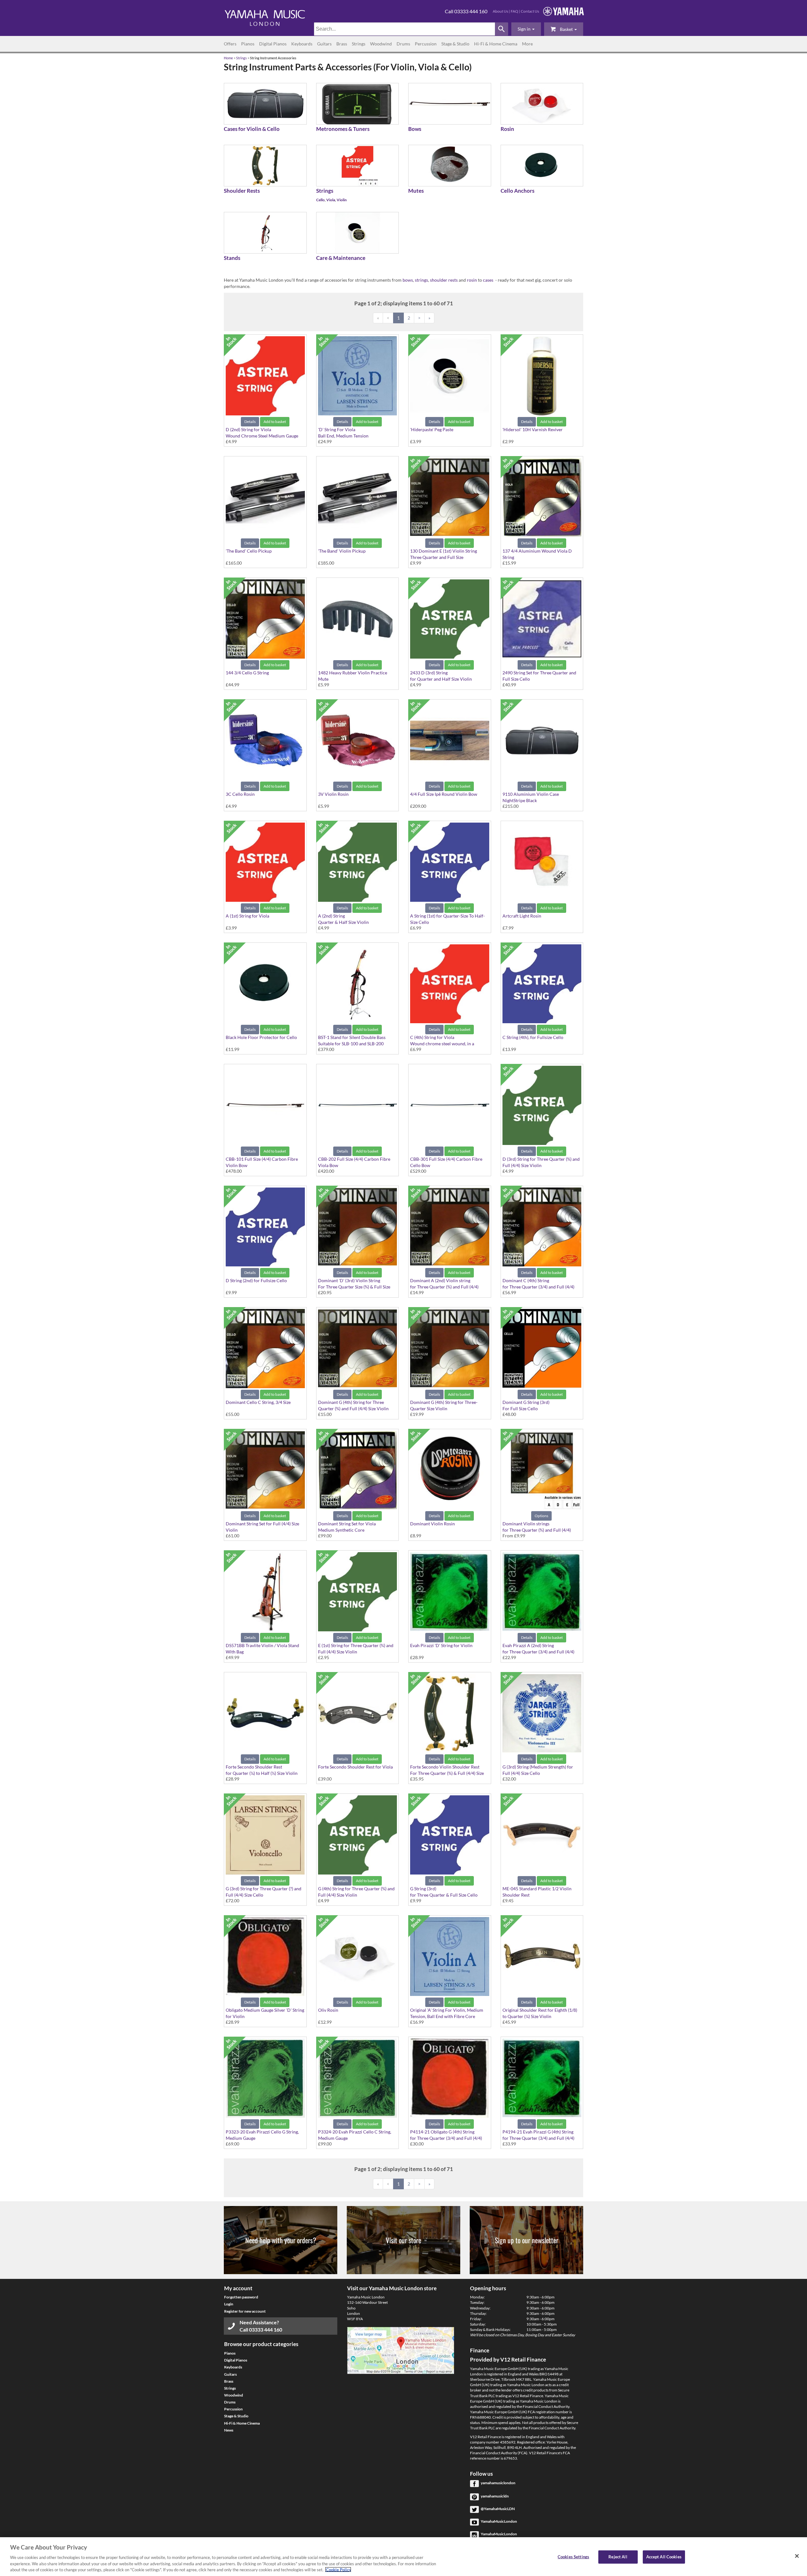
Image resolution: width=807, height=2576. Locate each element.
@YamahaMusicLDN (498, 2509)
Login (229, 2304)
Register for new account (245, 2311)
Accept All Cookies (664, 2557)
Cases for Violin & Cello (252, 129)
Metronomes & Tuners (343, 129)
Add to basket (275, 422)
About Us (500, 11)
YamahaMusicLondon (499, 2521)
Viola (331, 200)
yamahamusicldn (495, 2496)
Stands (232, 258)
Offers (230, 44)
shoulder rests (444, 280)
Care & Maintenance (341, 258)
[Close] (797, 2556)
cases (488, 280)
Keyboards (302, 44)
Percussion (426, 44)
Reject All (618, 2557)
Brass (342, 44)
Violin (342, 200)
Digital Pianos (273, 44)
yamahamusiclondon (498, 2483)
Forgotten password (241, 2297)
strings (421, 280)
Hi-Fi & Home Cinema (496, 44)
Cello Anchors (517, 191)
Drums (403, 44)
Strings (359, 44)
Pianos (248, 44)
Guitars (324, 44)
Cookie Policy (338, 2569)
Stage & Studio (455, 44)
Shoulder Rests (242, 191)
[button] (526, 29)
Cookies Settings (573, 2557)
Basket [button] (566, 29)
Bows (415, 129)
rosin (472, 280)
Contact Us (530, 11)
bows (408, 280)
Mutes (416, 191)
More (527, 44)
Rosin (507, 129)
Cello (320, 200)
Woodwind (381, 44)
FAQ (514, 11)
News (229, 2430)
